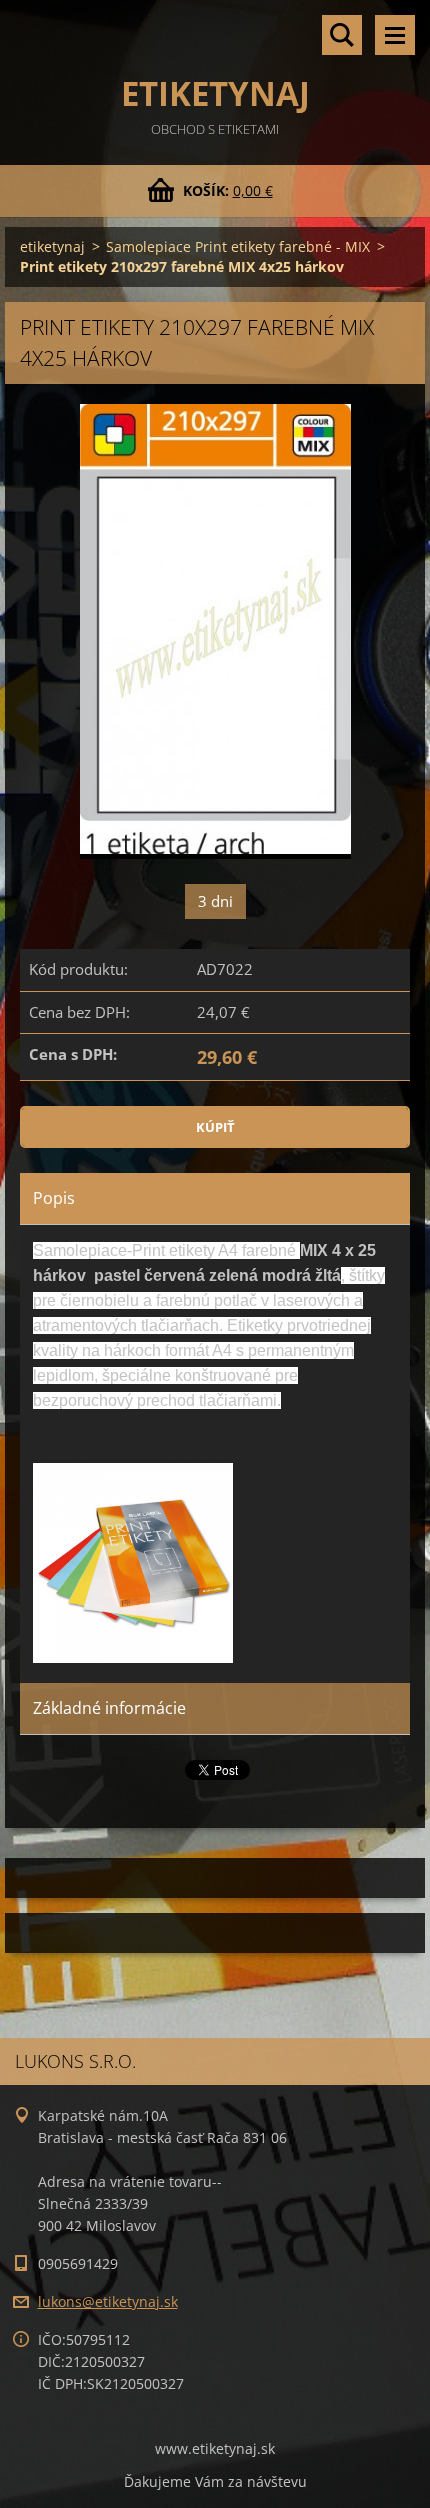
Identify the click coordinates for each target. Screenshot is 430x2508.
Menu (395, 35)
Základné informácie (109, 1708)
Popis (54, 1198)
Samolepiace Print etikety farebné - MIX (238, 246)
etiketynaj (52, 246)
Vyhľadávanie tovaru (342, 35)
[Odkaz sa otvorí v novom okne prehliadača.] (215, 631)
